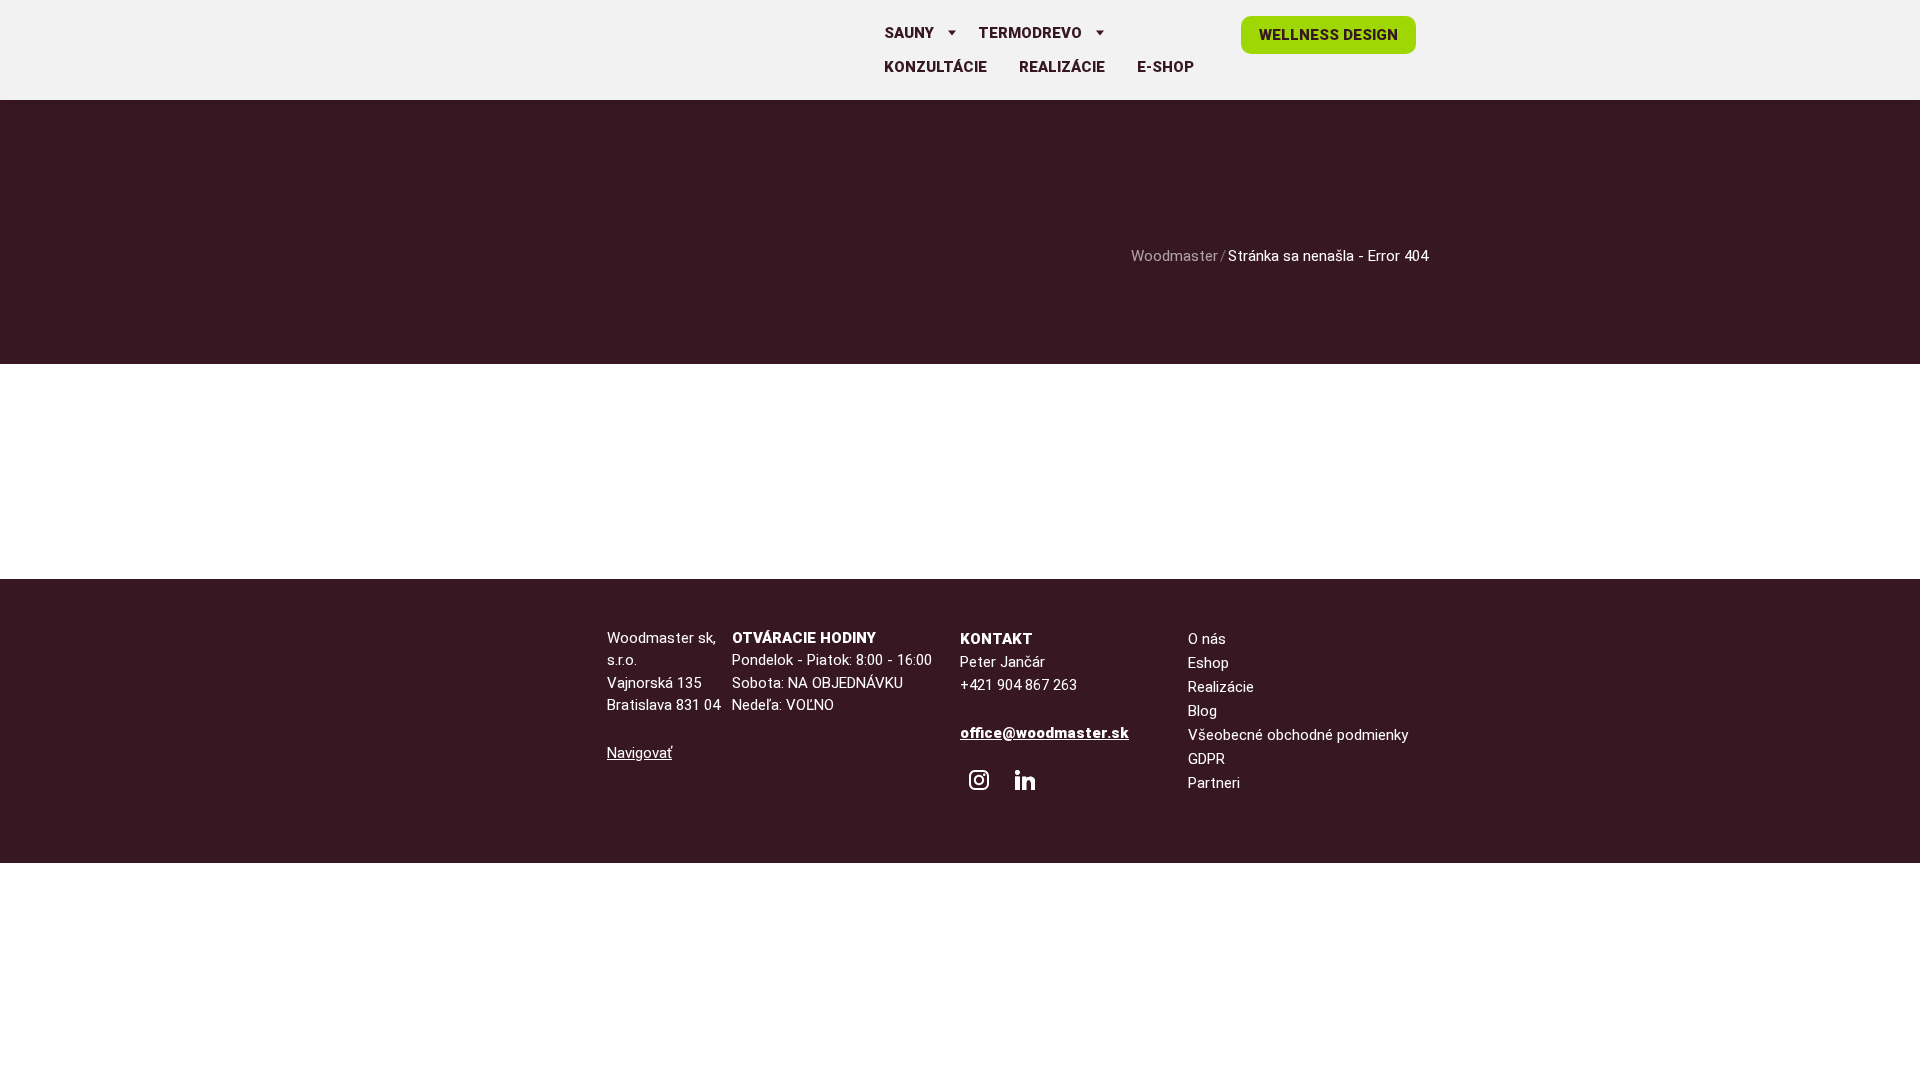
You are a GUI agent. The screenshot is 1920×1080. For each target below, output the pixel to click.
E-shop (1165, 67)
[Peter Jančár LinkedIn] (1025, 780)
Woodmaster (1174, 256)
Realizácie (1062, 67)
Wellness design (1328, 35)
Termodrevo (1030, 33)
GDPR (1206, 759)
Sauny (909, 33)
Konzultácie (935, 67)
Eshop (1208, 663)
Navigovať (639, 753)
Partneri (1214, 783)
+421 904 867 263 (1018, 685)
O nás (1207, 639)
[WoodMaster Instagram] (979, 780)
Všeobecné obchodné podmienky (1298, 735)
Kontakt (996, 639)
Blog (1202, 711)
